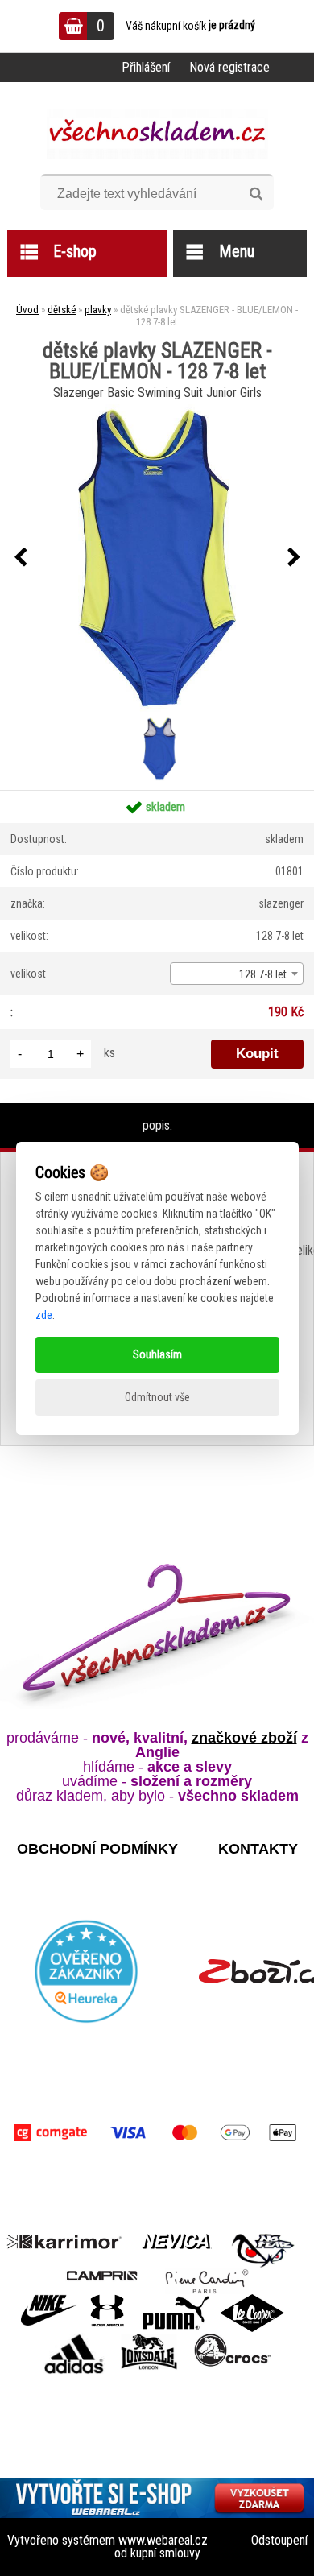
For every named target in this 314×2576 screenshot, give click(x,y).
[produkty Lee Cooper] (252, 2300)
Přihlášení (146, 67)
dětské (62, 310)
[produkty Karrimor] (64, 2239)
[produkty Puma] (176, 2300)
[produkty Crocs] (233, 2339)
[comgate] (157, 2133)
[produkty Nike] (49, 2300)
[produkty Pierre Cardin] (207, 2274)
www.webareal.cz (163, 2540)
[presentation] (20, 558)
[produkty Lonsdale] (149, 2339)
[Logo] (157, 134)
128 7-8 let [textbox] (263, 974)
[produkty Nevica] (177, 2240)
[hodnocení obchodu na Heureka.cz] (86, 1971)
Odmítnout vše (157, 1397)
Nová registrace (229, 67)
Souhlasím (157, 1354)
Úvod (27, 310)
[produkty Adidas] (74, 2339)
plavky (98, 310)
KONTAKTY (258, 1849)
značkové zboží (244, 1738)
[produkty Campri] (102, 2274)
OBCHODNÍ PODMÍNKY (97, 1849)
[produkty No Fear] (263, 2248)
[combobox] (237, 974)
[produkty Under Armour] (107, 2300)
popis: (157, 1125)
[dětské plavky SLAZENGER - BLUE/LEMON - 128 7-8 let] (157, 558)
